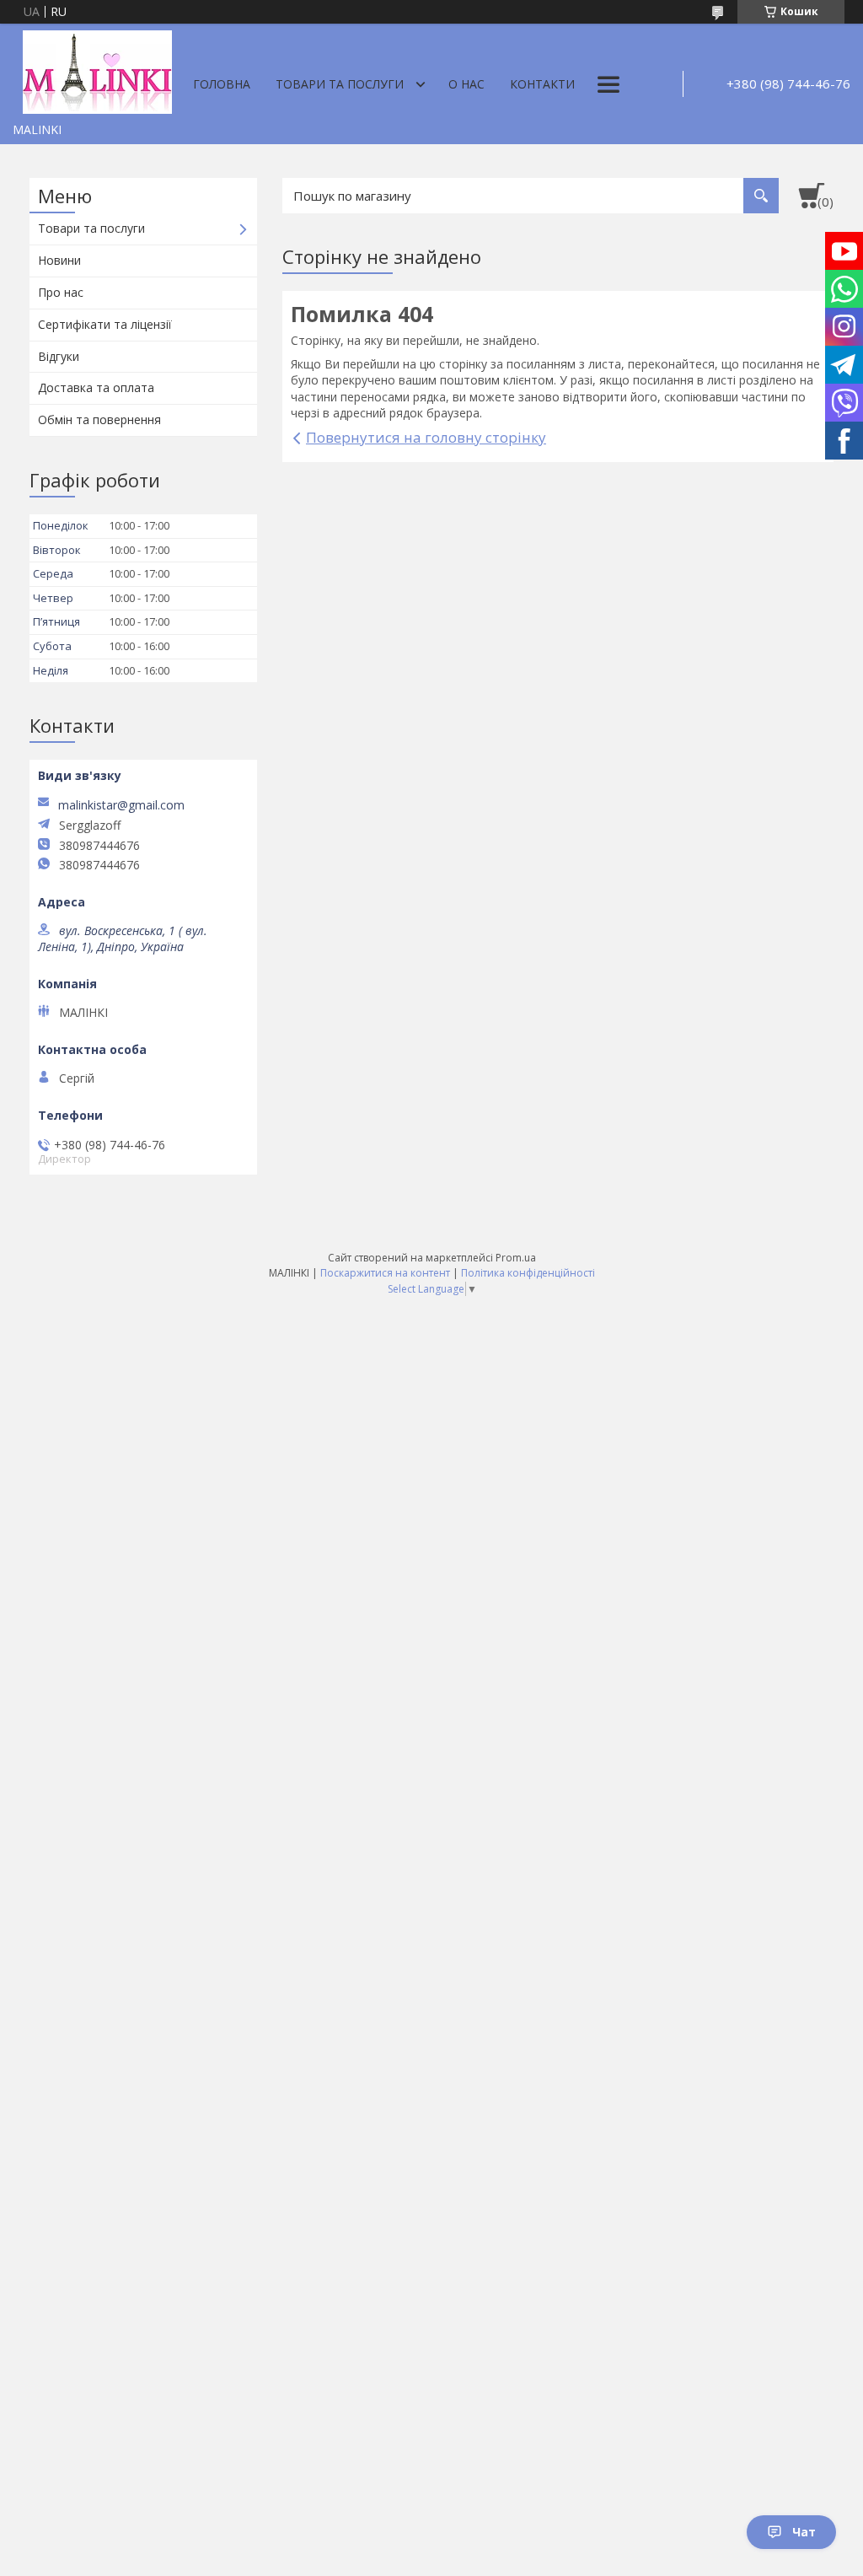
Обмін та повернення (99, 419)
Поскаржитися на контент (385, 1273)
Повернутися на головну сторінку (426, 437)
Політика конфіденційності (528, 1273)
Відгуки (59, 356)
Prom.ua (516, 1258)
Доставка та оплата (96, 387)
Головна (222, 84)
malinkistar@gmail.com (121, 805)
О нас (466, 84)
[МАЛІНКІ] (97, 69)
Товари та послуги (340, 84)
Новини (59, 260)
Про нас (61, 292)
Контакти (542, 84)
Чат (804, 2532)
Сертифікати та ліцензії (105, 324)
